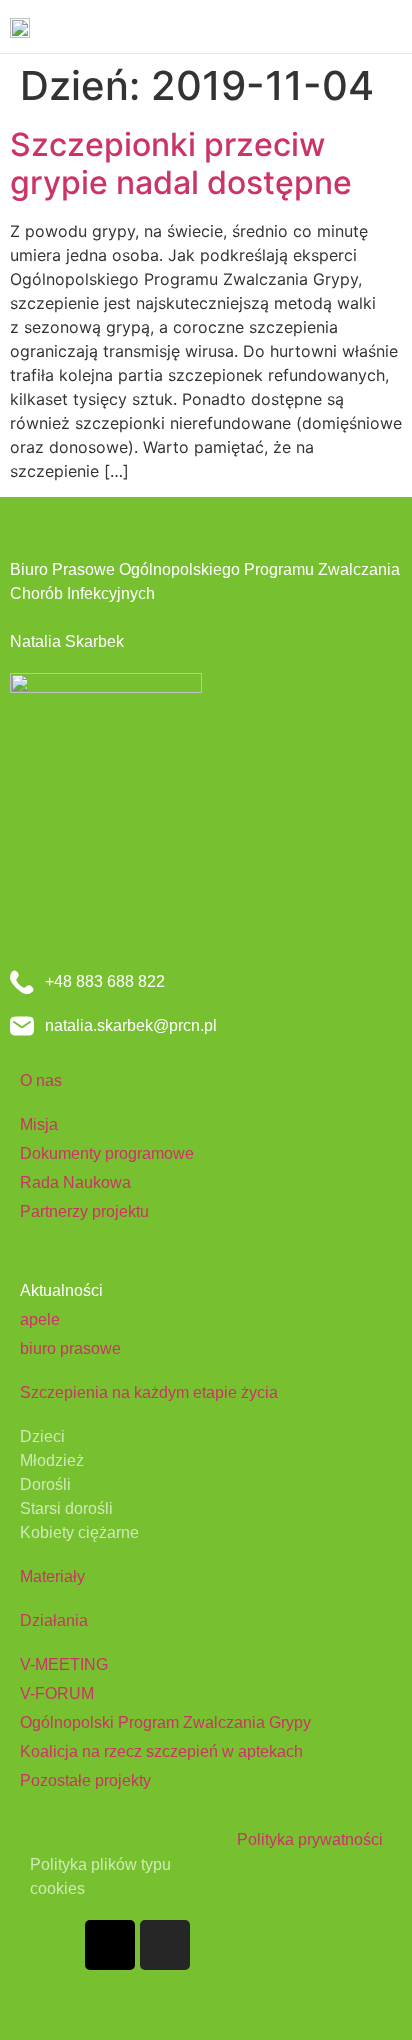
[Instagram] (165, 1945)
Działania (54, 1620)
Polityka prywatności (310, 1839)
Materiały (52, 1576)
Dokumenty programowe (107, 1153)
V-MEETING (64, 1664)
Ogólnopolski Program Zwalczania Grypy (165, 1722)
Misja (39, 1124)
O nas (41, 1080)
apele (40, 1319)
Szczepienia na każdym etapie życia (149, 1392)
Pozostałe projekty (85, 1780)
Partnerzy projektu (84, 1211)
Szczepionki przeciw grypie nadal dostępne (181, 163)
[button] (388, 26)
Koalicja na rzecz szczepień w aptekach (161, 1751)
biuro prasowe (70, 1348)
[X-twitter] (110, 1945)
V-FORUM (57, 1693)
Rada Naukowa (75, 1182)
